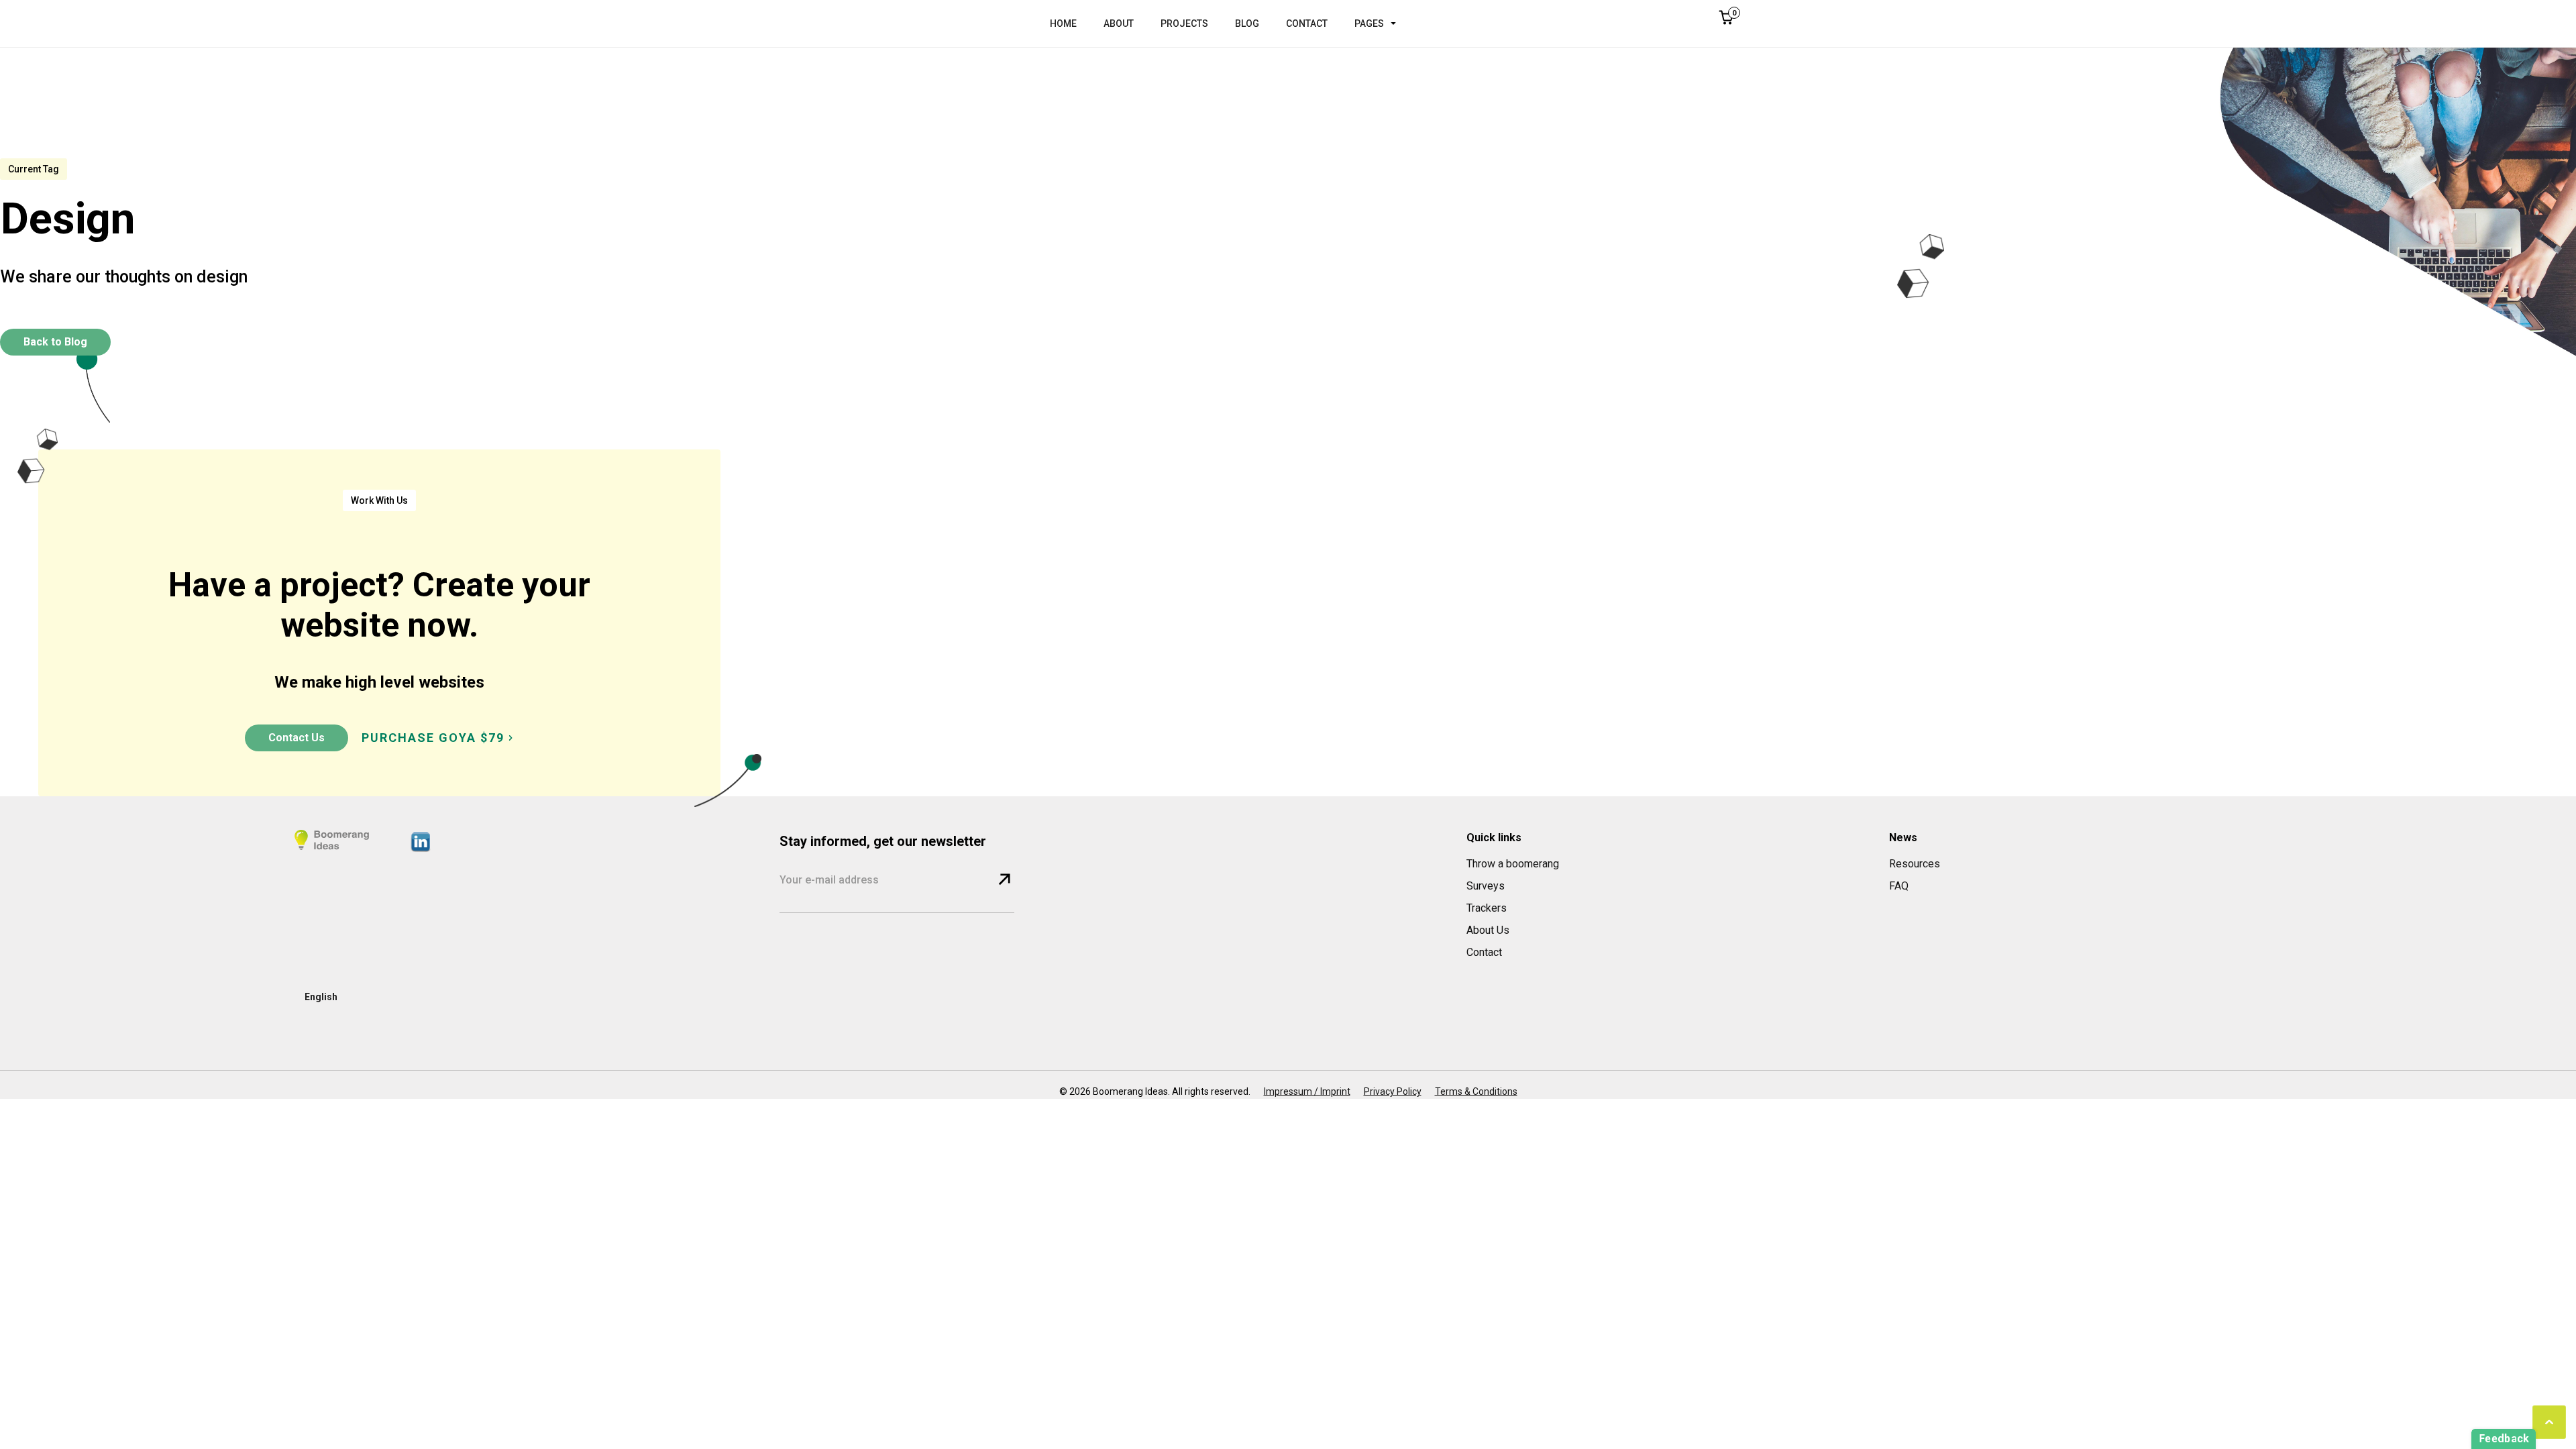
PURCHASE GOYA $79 (433, 738)
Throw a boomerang (1513, 864)
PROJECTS (1184, 23)
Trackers (1487, 908)
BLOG (1247, 23)
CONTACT (1307, 23)
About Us (1488, 930)
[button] (1382, 23)
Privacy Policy (1393, 1091)
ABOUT (1119, 23)
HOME (1063, 23)
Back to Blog (55, 342)
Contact (1484, 952)
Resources (1915, 864)
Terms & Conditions (1476, 1091)
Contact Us (297, 738)
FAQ (1899, 886)
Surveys (1486, 886)
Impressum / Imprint (1307, 1091)
